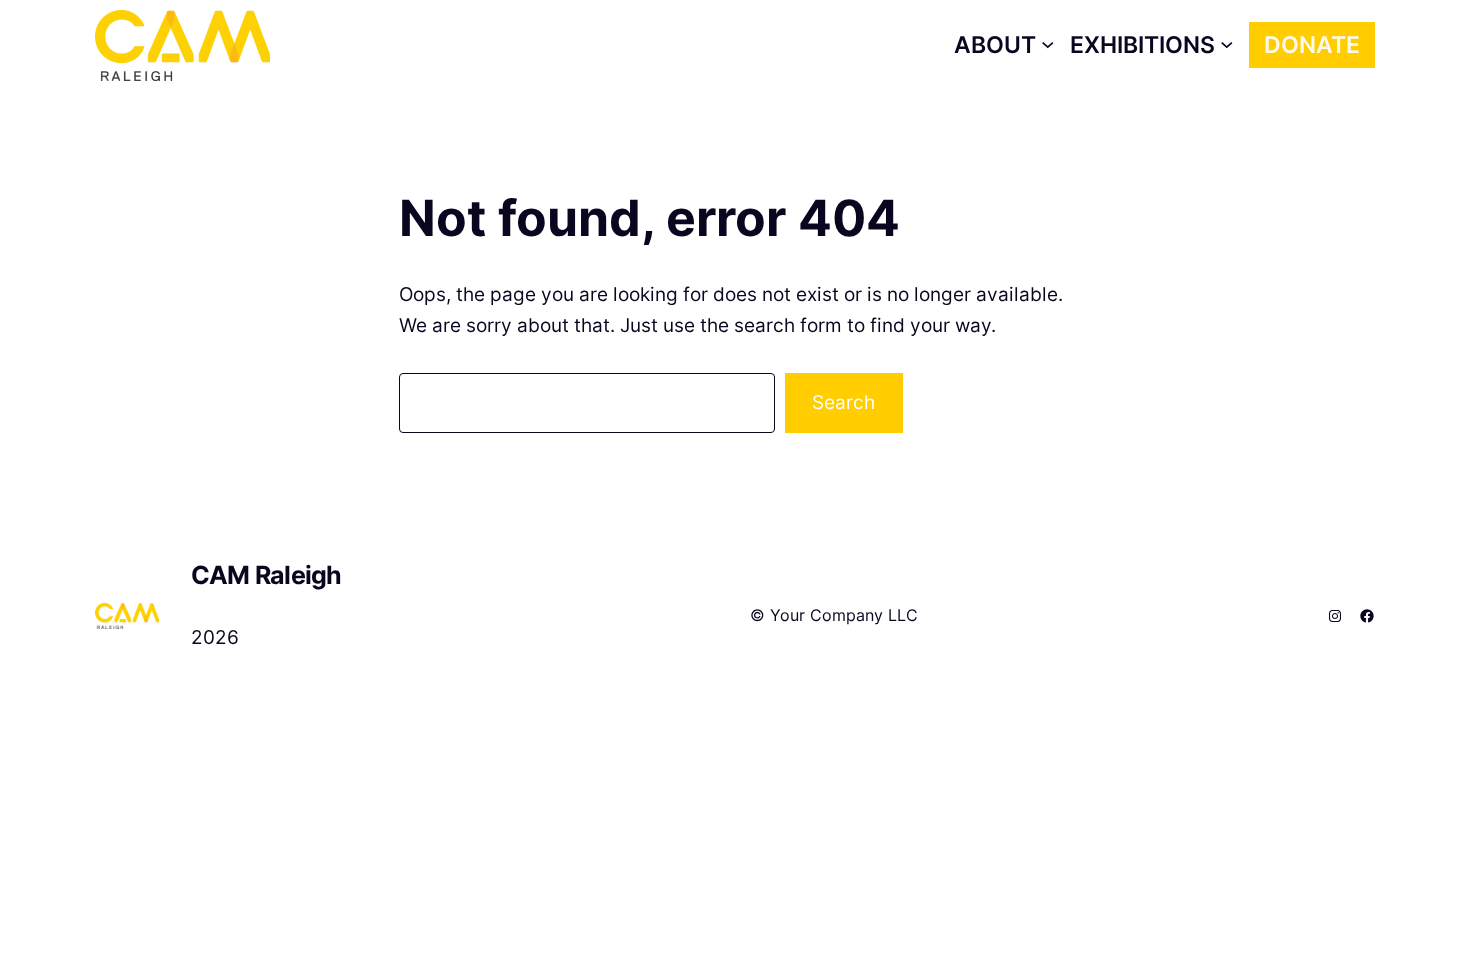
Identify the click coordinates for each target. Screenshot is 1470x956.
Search (843, 402)
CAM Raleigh (266, 575)
